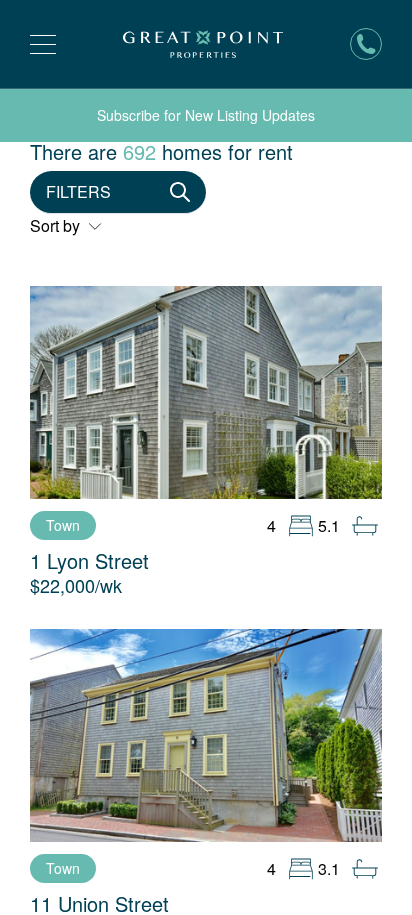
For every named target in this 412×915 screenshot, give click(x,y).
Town (63, 525)
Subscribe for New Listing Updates (206, 115)
